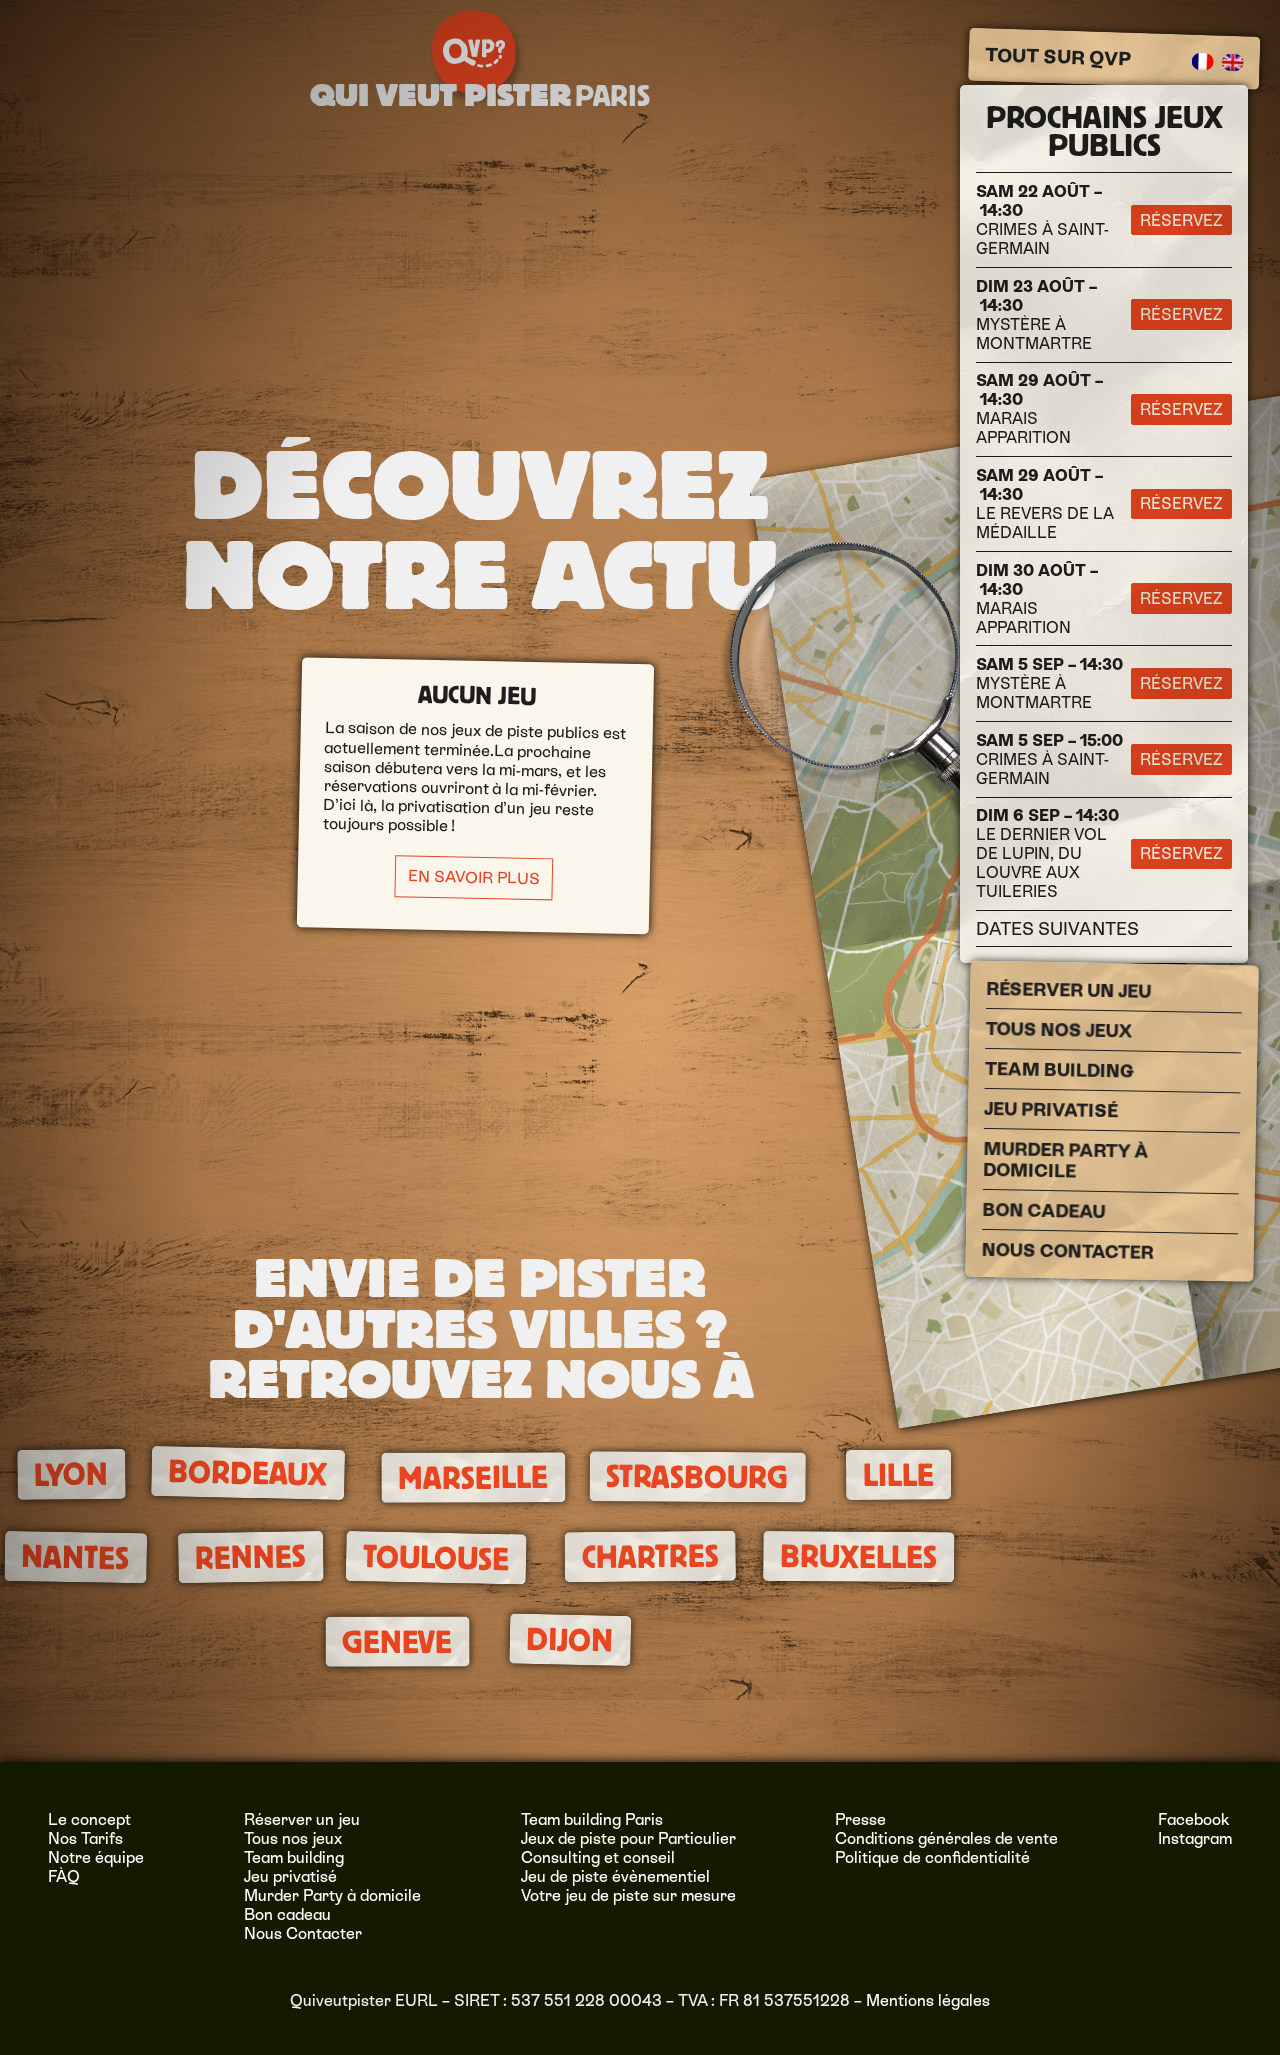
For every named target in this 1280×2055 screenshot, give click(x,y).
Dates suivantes (1057, 928)
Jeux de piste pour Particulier (628, 1838)
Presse (860, 1819)
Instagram (1195, 1838)
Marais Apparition (1039, 409)
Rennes (251, 1557)
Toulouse (435, 1558)
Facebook (1194, 1819)
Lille (898, 1475)
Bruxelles (858, 1557)
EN (1233, 63)
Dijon (570, 1640)
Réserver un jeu (1068, 990)
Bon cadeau (1043, 1210)
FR (1203, 62)
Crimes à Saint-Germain (1042, 220)
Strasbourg (697, 1477)
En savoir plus (474, 878)
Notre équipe (96, 1857)
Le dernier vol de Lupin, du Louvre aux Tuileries (1047, 853)
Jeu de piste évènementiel (615, 1876)
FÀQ (64, 1876)
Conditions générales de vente (946, 1838)
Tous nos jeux (1058, 1030)
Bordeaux (248, 1473)
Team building (1059, 1070)
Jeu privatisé (1051, 1109)
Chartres (650, 1556)
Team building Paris (592, 1819)
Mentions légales (928, 2000)
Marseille (473, 1478)
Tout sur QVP (1057, 57)
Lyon (71, 1475)
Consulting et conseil (598, 1857)
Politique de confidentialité (932, 1857)
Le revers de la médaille (1045, 504)
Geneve (397, 1642)
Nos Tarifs (85, 1838)
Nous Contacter (1068, 1251)
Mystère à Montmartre (1036, 315)
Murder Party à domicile (1066, 1160)
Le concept (89, 1819)
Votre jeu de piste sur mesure (628, 1895)
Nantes (75, 1557)
